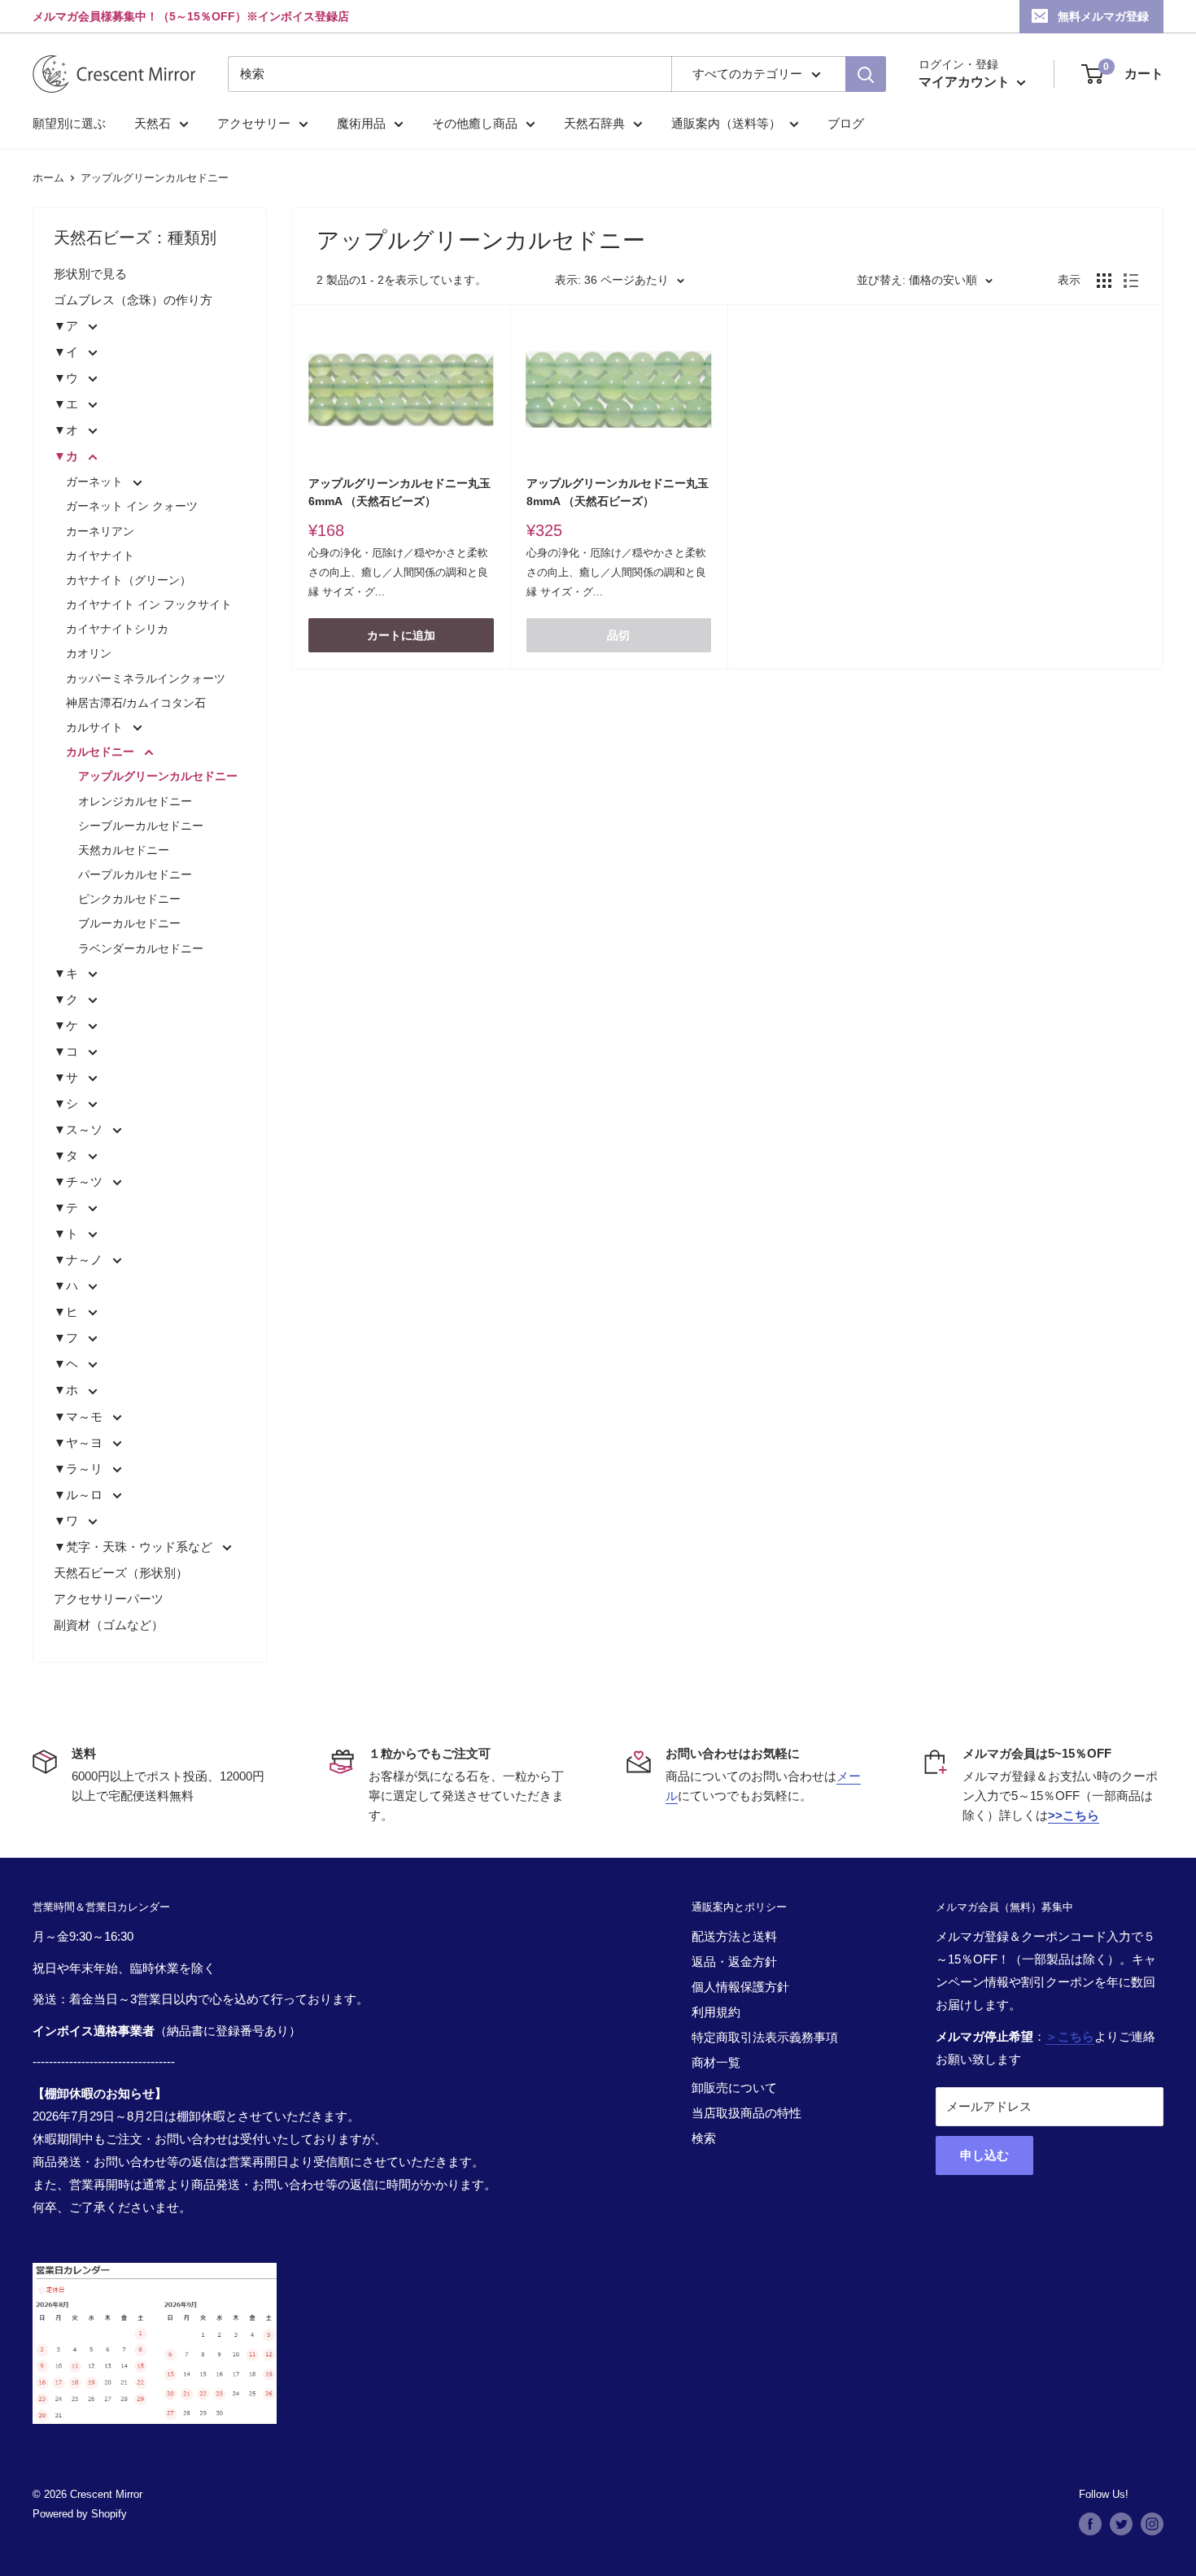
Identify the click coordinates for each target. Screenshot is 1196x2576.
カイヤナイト (100, 556)
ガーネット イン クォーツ (132, 506)
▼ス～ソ (80, 1129)
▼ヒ (68, 1312)
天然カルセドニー (124, 850)
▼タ (68, 1155)
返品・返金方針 (734, 1961)
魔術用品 (361, 123)
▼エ (68, 404)
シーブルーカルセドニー (141, 826)
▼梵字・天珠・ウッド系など (135, 1547)
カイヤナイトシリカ (117, 629)
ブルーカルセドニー (129, 923)
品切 (618, 635)
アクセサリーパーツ (109, 1599)
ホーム (48, 178)
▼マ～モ (80, 1417)
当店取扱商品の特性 (746, 2113)
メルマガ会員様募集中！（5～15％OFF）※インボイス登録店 (191, 16)
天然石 (153, 123)
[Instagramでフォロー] (1152, 2524)
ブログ (846, 123)
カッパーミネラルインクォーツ (146, 678)
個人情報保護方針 (740, 1987)
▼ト (68, 1234)
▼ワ (68, 1521)
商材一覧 (716, 2062)
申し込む (984, 2155)
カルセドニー (102, 752)
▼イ (68, 352)
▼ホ (68, 1390)
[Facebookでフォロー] (1090, 2524)
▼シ (68, 1103)
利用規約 (716, 2012)
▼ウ (68, 378)
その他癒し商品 (475, 123)
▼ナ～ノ (80, 1260)
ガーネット (96, 482)
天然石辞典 (594, 123)
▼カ (68, 456)
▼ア (68, 326)
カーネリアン (100, 531)
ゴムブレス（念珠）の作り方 (133, 300)
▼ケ (68, 1025)
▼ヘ (68, 1364)
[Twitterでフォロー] (1121, 2524)
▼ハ (68, 1286)
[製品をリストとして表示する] (1131, 281)
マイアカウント (966, 82)
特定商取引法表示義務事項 (765, 2037)
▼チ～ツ (80, 1181)
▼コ (68, 1051)
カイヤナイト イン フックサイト (149, 604)
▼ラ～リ (80, 1469)
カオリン (89, 653)
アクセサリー (254, 123)
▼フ (68, 1338)
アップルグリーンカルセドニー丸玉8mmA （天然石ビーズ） (618, 492)
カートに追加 (401, 635)
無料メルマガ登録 (1103, 16)
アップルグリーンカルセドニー (155, 178)
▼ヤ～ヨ (80, 1443)
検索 (704, 2138)
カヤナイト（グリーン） (129, 580)
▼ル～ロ (80, 1495)
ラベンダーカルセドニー (141, 948)
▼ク (68, 999)
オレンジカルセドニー (135, 801)
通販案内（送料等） (726, 123)
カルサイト (96, 727)
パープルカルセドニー (135, 874)
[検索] (866, 74)
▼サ (68, 1077)
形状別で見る (90, 274)
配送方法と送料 (734, 1936)
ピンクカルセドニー (129, 899)
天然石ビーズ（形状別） (121, 1573)
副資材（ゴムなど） (109, 1625)
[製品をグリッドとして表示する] (1104, 281)
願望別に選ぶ (69, 123)
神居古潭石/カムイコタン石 (136, 703)
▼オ (68, 430)
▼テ (68, 1207)
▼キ (68, 973)
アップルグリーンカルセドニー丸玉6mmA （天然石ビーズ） (399, 492)
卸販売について (734, 2088)
